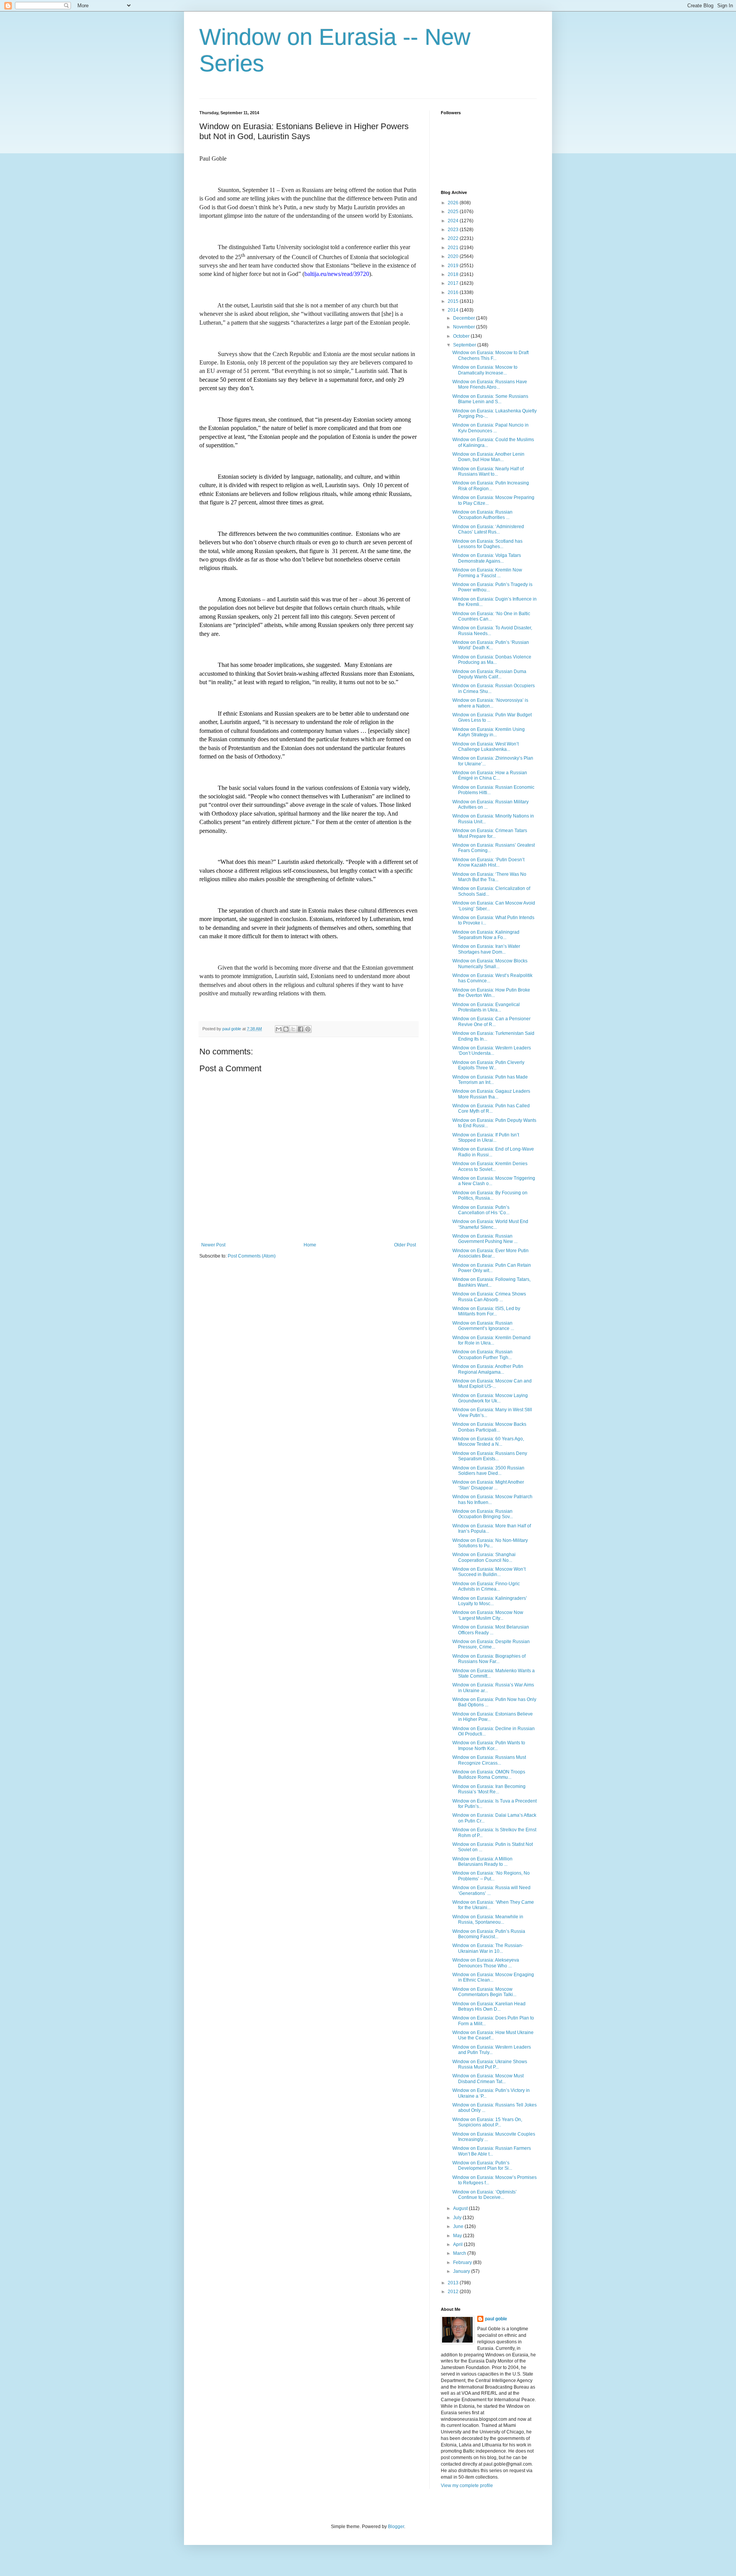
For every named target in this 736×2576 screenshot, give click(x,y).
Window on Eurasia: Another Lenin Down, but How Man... (488, 457)
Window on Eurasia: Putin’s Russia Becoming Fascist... (489, 1934)
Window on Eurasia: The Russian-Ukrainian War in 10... (488, 1948)
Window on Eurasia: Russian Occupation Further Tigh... (482, 1354)
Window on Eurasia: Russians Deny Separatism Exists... (490, 1456)
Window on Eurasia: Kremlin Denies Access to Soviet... (490, 1166)
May (458, 2236)
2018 (454, 274)
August (461, 2208)
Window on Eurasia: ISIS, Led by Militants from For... (486, 1311)
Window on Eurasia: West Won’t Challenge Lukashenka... (485, 747)
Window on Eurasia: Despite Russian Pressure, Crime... (491, 1644)
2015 (454, 301)
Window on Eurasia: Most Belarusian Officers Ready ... (491, 1630)
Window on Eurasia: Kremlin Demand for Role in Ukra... (491, 1340)
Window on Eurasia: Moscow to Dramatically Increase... (485, 370)
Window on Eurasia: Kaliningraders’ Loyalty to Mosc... (490, 1601)
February (463, 2262)
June (459, 2226)
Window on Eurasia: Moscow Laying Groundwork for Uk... (490, 1398)
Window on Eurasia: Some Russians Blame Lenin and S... (490, 399)
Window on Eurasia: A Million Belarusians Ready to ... (482, 1862)
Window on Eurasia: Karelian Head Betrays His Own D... (489, 2006)
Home (310, 1245)
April (458, 2244)
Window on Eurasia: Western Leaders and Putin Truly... (492, 2050)
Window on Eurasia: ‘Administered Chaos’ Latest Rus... (488, 529)
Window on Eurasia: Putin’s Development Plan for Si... (482, 2166)
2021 (454, 248)
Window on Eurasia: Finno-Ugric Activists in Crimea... (486, 1586)
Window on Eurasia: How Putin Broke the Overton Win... (491, 993)
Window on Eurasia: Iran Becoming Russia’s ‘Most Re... (489, 1789)
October (462, 336)
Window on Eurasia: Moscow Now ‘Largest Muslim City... (488, 1615)
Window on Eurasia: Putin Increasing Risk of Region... (491, 486)
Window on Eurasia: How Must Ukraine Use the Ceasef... (493, 2035)
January (462, 2271)
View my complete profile (467, 2486)
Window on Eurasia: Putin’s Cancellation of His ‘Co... (481, 1210)
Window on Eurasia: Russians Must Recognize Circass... (489, 1760)
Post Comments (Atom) (252, 1256)
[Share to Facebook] (301, 1029)
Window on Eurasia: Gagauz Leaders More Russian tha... (491, 1094)
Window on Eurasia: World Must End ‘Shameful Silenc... (490, 1224)
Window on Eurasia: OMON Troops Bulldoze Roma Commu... (489, 1775)
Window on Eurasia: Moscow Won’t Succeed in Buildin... (489, 1572)
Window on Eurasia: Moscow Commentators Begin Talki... (484, 1992)
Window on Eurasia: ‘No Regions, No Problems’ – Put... (491, 1876)
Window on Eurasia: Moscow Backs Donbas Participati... (489, 1427)
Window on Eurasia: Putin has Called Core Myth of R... (491, 1108)
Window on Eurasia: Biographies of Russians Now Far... (489, 1659)
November (465, 327)
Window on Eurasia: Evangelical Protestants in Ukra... (486, 1007)
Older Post (405, 1245)
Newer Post (213, 1245)
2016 (454, 292)
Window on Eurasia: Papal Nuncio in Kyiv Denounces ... (490, 428)
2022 (454, 238)
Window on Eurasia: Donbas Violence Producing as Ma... (492, 660)
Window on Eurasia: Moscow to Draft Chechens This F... (490, 355)
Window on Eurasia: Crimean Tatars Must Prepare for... (490, 833)
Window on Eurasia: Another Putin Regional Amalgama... (488, 1369)
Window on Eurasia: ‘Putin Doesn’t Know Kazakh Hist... (488, 862)
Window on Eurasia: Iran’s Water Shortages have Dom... (486, 949)
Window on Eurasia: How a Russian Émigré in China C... (490, 775)
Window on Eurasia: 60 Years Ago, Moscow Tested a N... (488, 1442)
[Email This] (279, 1029)
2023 (454, 230)
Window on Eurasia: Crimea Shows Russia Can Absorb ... (489, 1297)
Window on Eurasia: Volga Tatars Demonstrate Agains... (487, 558)
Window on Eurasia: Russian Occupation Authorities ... (482, 515)
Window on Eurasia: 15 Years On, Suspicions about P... (487, 2122)
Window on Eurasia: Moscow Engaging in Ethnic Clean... (493, 1977)
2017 (454, 283)
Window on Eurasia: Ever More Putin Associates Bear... (490, 1253)
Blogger (396, 2527)
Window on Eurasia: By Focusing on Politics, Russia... (490, 1195)
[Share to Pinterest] (308, 1029)
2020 (454, 256)
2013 (454, 2283)
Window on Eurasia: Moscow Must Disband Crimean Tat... (488, 2079)
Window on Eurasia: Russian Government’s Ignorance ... (483, 1326)
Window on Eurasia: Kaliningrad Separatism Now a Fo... (486, 935)
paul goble (496, 2319)
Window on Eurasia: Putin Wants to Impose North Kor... (489, 1745)
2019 (454, 266)
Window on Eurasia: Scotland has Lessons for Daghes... (487, 544)
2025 (454, 212)
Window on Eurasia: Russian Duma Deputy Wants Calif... (489, 674)
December (465, 318)
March (460, 2253)
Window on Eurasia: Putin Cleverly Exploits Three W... (488, 1065)
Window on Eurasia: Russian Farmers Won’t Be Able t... (492, 2151)
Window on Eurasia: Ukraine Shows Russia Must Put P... (490, 2064)
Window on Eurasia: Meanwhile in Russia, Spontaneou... (488, 1919)
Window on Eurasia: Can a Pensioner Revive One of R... (491, 1021)
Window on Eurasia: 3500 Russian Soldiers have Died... (488, 1471)
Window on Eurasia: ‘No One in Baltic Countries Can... (491, 616)
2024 (454, 221)
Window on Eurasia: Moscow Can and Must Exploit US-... (492, 1384)
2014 (454, 310)
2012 (454, 2292)
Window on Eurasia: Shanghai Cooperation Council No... (484, 1557)
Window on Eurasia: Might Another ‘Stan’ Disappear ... (488, 1485)
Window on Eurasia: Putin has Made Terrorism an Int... (490, 1080)
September (465, 345)
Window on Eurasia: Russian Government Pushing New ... (485, 1239)
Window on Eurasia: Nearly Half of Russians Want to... (488, 471)
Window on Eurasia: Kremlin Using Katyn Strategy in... (489, 732)
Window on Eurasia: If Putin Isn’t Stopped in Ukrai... (486, 1138)
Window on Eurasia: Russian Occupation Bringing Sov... (483, 1514)
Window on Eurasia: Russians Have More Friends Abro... (490, 384)
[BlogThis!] (286, 1029)
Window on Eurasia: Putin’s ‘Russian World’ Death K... (491, 645)
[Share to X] (293, 1029)
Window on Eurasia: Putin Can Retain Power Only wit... (492, 1268)
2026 (454, 203)
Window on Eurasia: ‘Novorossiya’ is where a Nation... (490, 703)
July (458, 2218)
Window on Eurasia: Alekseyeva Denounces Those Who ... (486, 1963)
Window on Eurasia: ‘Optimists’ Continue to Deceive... (485, 2195)
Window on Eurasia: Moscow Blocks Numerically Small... (490, 964)
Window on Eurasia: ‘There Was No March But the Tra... (489, 877)
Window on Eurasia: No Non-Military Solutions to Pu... (490, 1543)
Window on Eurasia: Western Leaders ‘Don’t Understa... (492, 1051)
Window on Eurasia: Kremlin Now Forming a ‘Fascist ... (487, 573)
